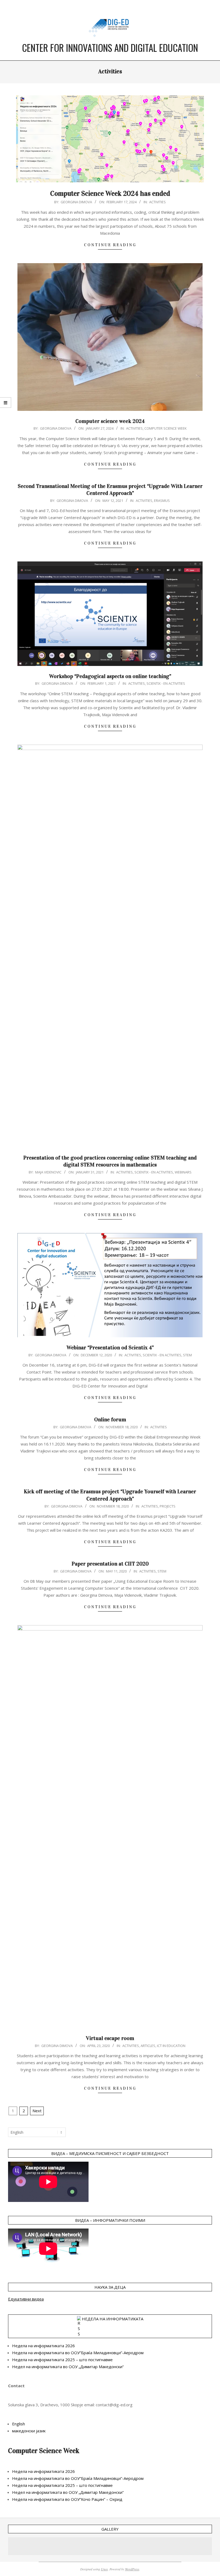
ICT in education (171, 2046)
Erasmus (162, 501)
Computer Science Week (166, 428)
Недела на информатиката (113, 2319)
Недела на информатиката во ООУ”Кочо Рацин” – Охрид (67, 2499)
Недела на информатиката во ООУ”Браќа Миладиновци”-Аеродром (78, 2353)
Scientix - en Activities (166, 683)
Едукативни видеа (26, 2299)
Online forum (110, 1419)
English (19, 2424)
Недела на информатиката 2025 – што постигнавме (62, 2360)
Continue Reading (110, 245)
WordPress (132, 2569)
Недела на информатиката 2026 (43, 2346)
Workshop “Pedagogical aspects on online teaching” (110, 676)
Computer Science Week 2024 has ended (110, 193)
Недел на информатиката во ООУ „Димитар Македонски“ (68, 2367)
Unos (104, 2569)
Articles (148, 2046)
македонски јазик (29, 2431)
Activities (157, 202)
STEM (187, 1355)
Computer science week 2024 (110, 421)
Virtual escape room (110, 2038)
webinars (183, 1172)
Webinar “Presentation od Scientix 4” (110, 1347)
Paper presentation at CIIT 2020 (110, 1564)
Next (37, 2111)
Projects (168, 1506)
